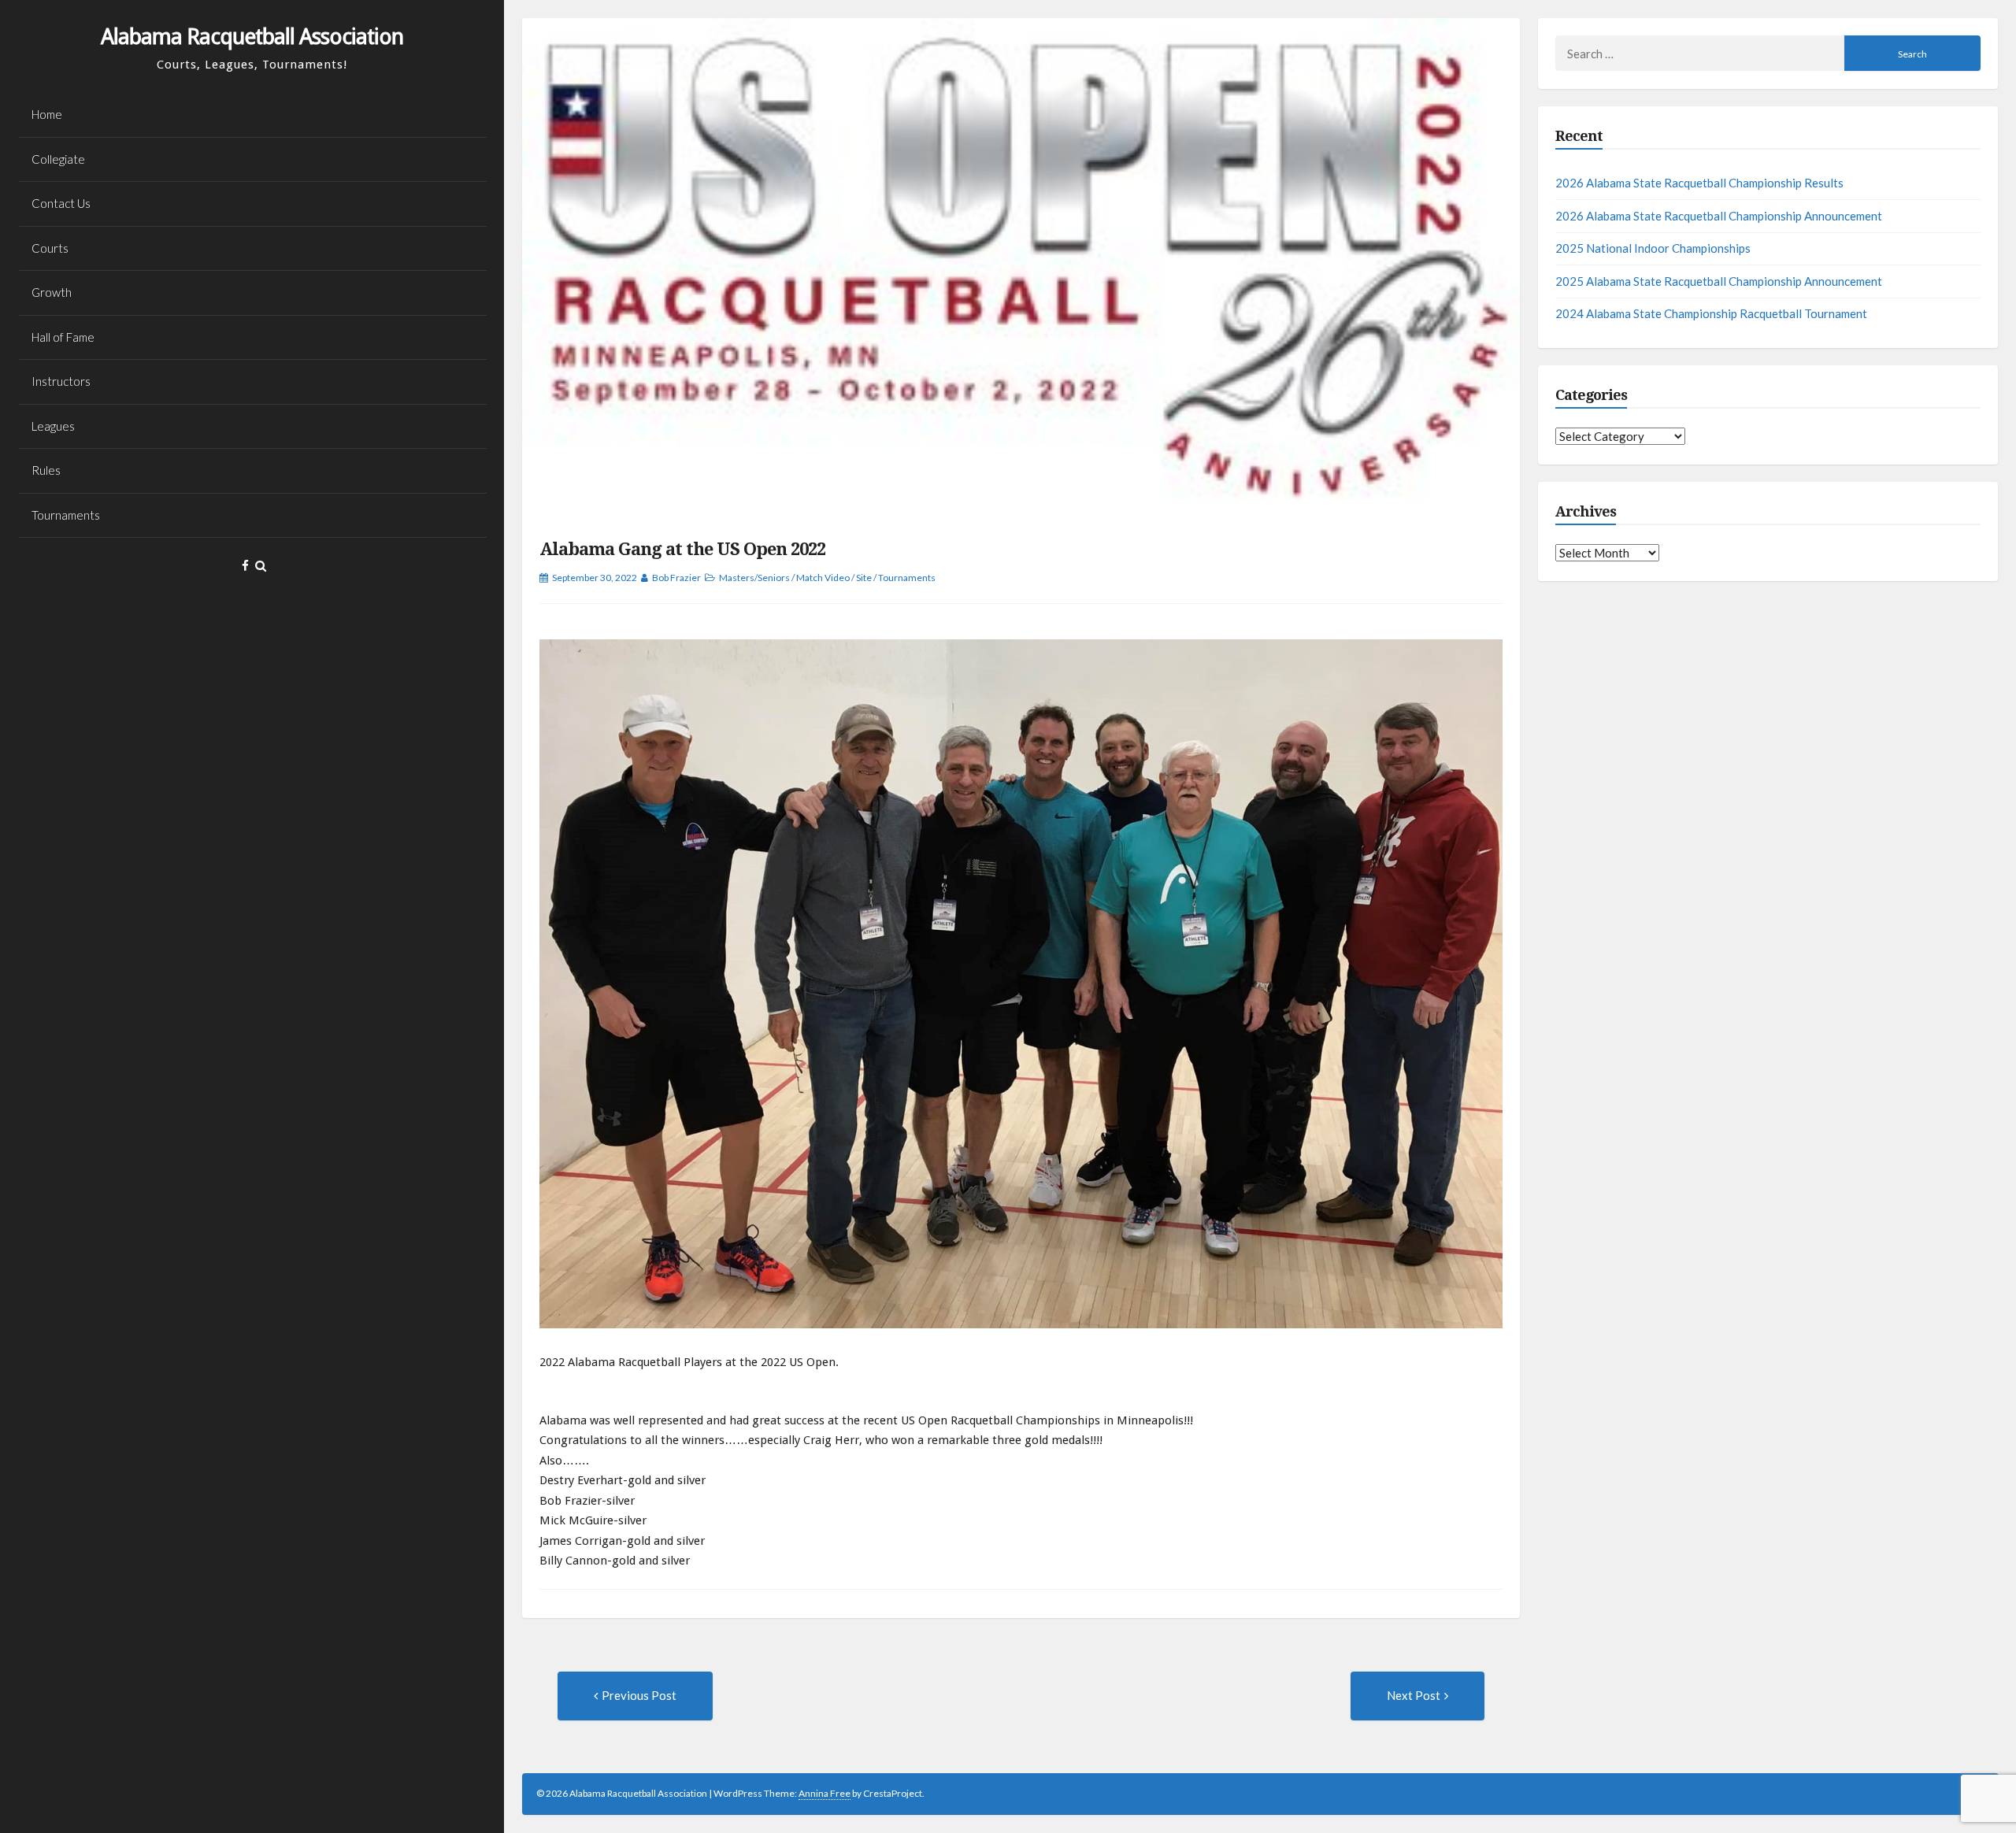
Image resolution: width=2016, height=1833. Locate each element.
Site (864, 578)
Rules (46, 470)
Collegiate (58, 159)
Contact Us (61, 203)
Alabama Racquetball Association (252, 37)
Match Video (823, 578)
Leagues (53, 426)
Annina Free (825, 1793)
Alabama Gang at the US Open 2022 (682, 549)
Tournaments (66, 515)
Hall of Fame (63, 337)
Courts (50, 248)
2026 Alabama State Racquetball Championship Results (1699, 183)
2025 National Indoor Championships (1653, 248)
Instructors (61, 381)
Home (47, 114)
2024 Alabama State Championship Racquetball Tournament (1711, 313)
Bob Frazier (676, 578)
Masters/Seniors (754, 578)
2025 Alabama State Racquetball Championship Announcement (1719, 281)
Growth (52, 292)
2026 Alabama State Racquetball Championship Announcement (1719, 216)
